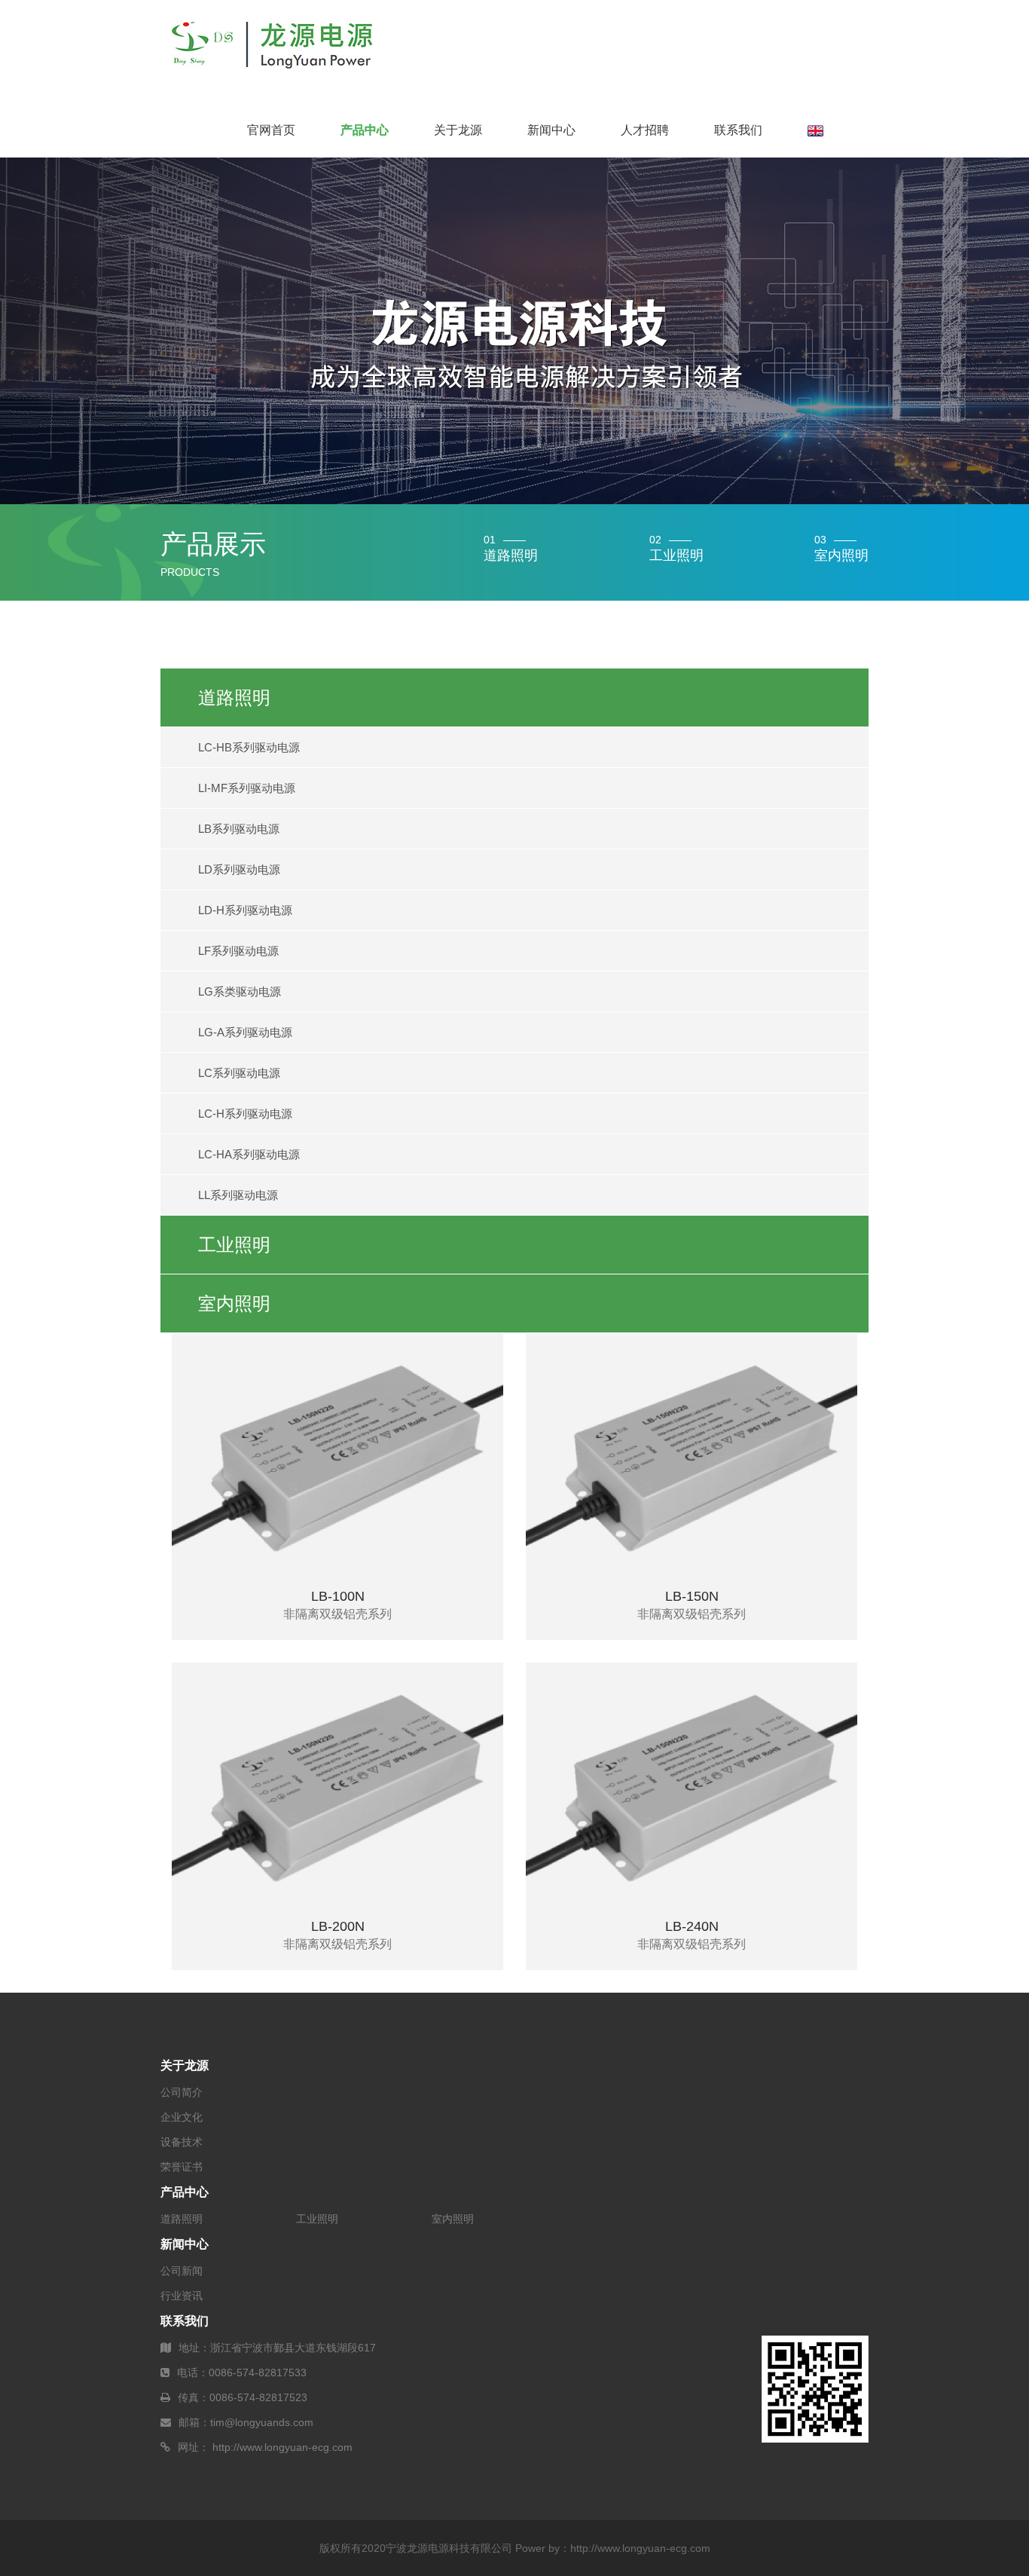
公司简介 (182, 2092)
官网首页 (271, 130)
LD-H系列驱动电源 (245, 910)
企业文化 (182, 2117)
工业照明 (234, 1245)
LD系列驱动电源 (239, 869)
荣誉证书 (182, 2167)
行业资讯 (182, 2296)
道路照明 (234, 698)
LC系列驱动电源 (239, 1073)
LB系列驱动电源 (239, 829)
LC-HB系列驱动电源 (249, 747)
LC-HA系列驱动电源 (249, 1154)
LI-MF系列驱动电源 (247, 788)
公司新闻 (182, 2271)
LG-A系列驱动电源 (245, 1032)
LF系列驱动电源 (238, 951)
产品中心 (365, 130)
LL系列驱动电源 (238, 1195)
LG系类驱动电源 (240, 991)
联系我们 (738, 130)
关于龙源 (458, 130)
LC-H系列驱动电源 (245, 1114)
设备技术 (182, 2142)
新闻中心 (551, 130)
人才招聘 (645, 130)
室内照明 (234, 1303)
